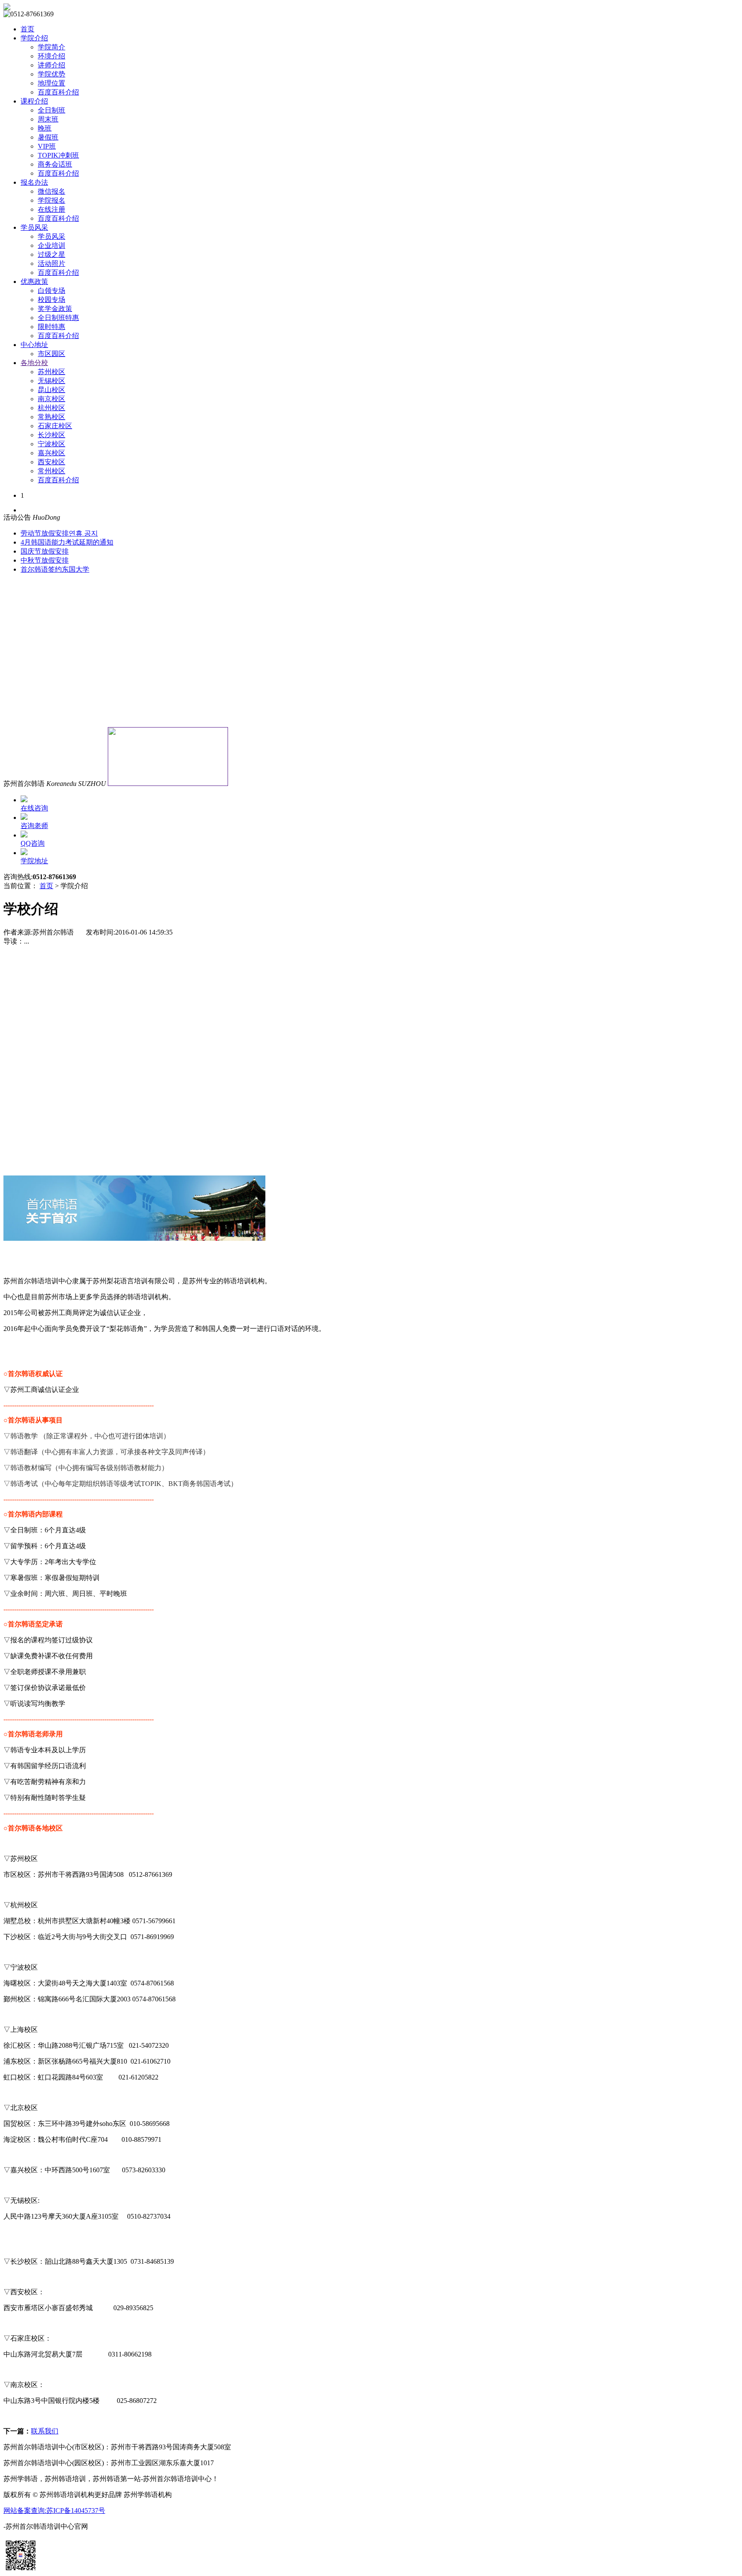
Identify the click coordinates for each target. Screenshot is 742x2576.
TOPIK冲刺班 (58, 155)
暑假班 (48, 137)
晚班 (45, 128)
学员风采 (34, 227)
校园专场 (52, 300)
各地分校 (34, 363)
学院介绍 (34, 38)
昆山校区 (52, 390)
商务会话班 (55, 164)
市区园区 (52, 354)
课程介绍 (34, 101)
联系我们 (45, 2431)
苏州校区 (52, 372)
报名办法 (34, 182)
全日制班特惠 (58, 318)
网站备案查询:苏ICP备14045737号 (54, 2511)
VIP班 (47, 146)
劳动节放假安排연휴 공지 (59, 533)
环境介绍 (52, 56)
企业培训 (52, 245)
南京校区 (52, 399)
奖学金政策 (55, 309)
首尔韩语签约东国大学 (55, 569)
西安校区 (52, 462)
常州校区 (52, 471)
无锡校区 (52, 381)
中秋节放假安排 (45, 560)
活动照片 (52, 263)
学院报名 (52, 200)
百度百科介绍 (58, 92)
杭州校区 (52, 408)
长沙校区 (52, 435)
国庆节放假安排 (45, 551)
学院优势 (52, 74)
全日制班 (52, 110)
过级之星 (52, 254)
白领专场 (52, 291)
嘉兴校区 (52, 453)
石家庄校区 (55, 426)
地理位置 (52, 83)
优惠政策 (34, 282)
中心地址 (34, 345)
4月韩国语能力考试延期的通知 (67, 542)
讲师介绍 (52, 65)
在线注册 (52, 209)
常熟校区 (52, 417)
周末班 (48, 119)
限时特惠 (52, 327)
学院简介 (52, 47)
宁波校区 (52, 444)
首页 (27, 29)
